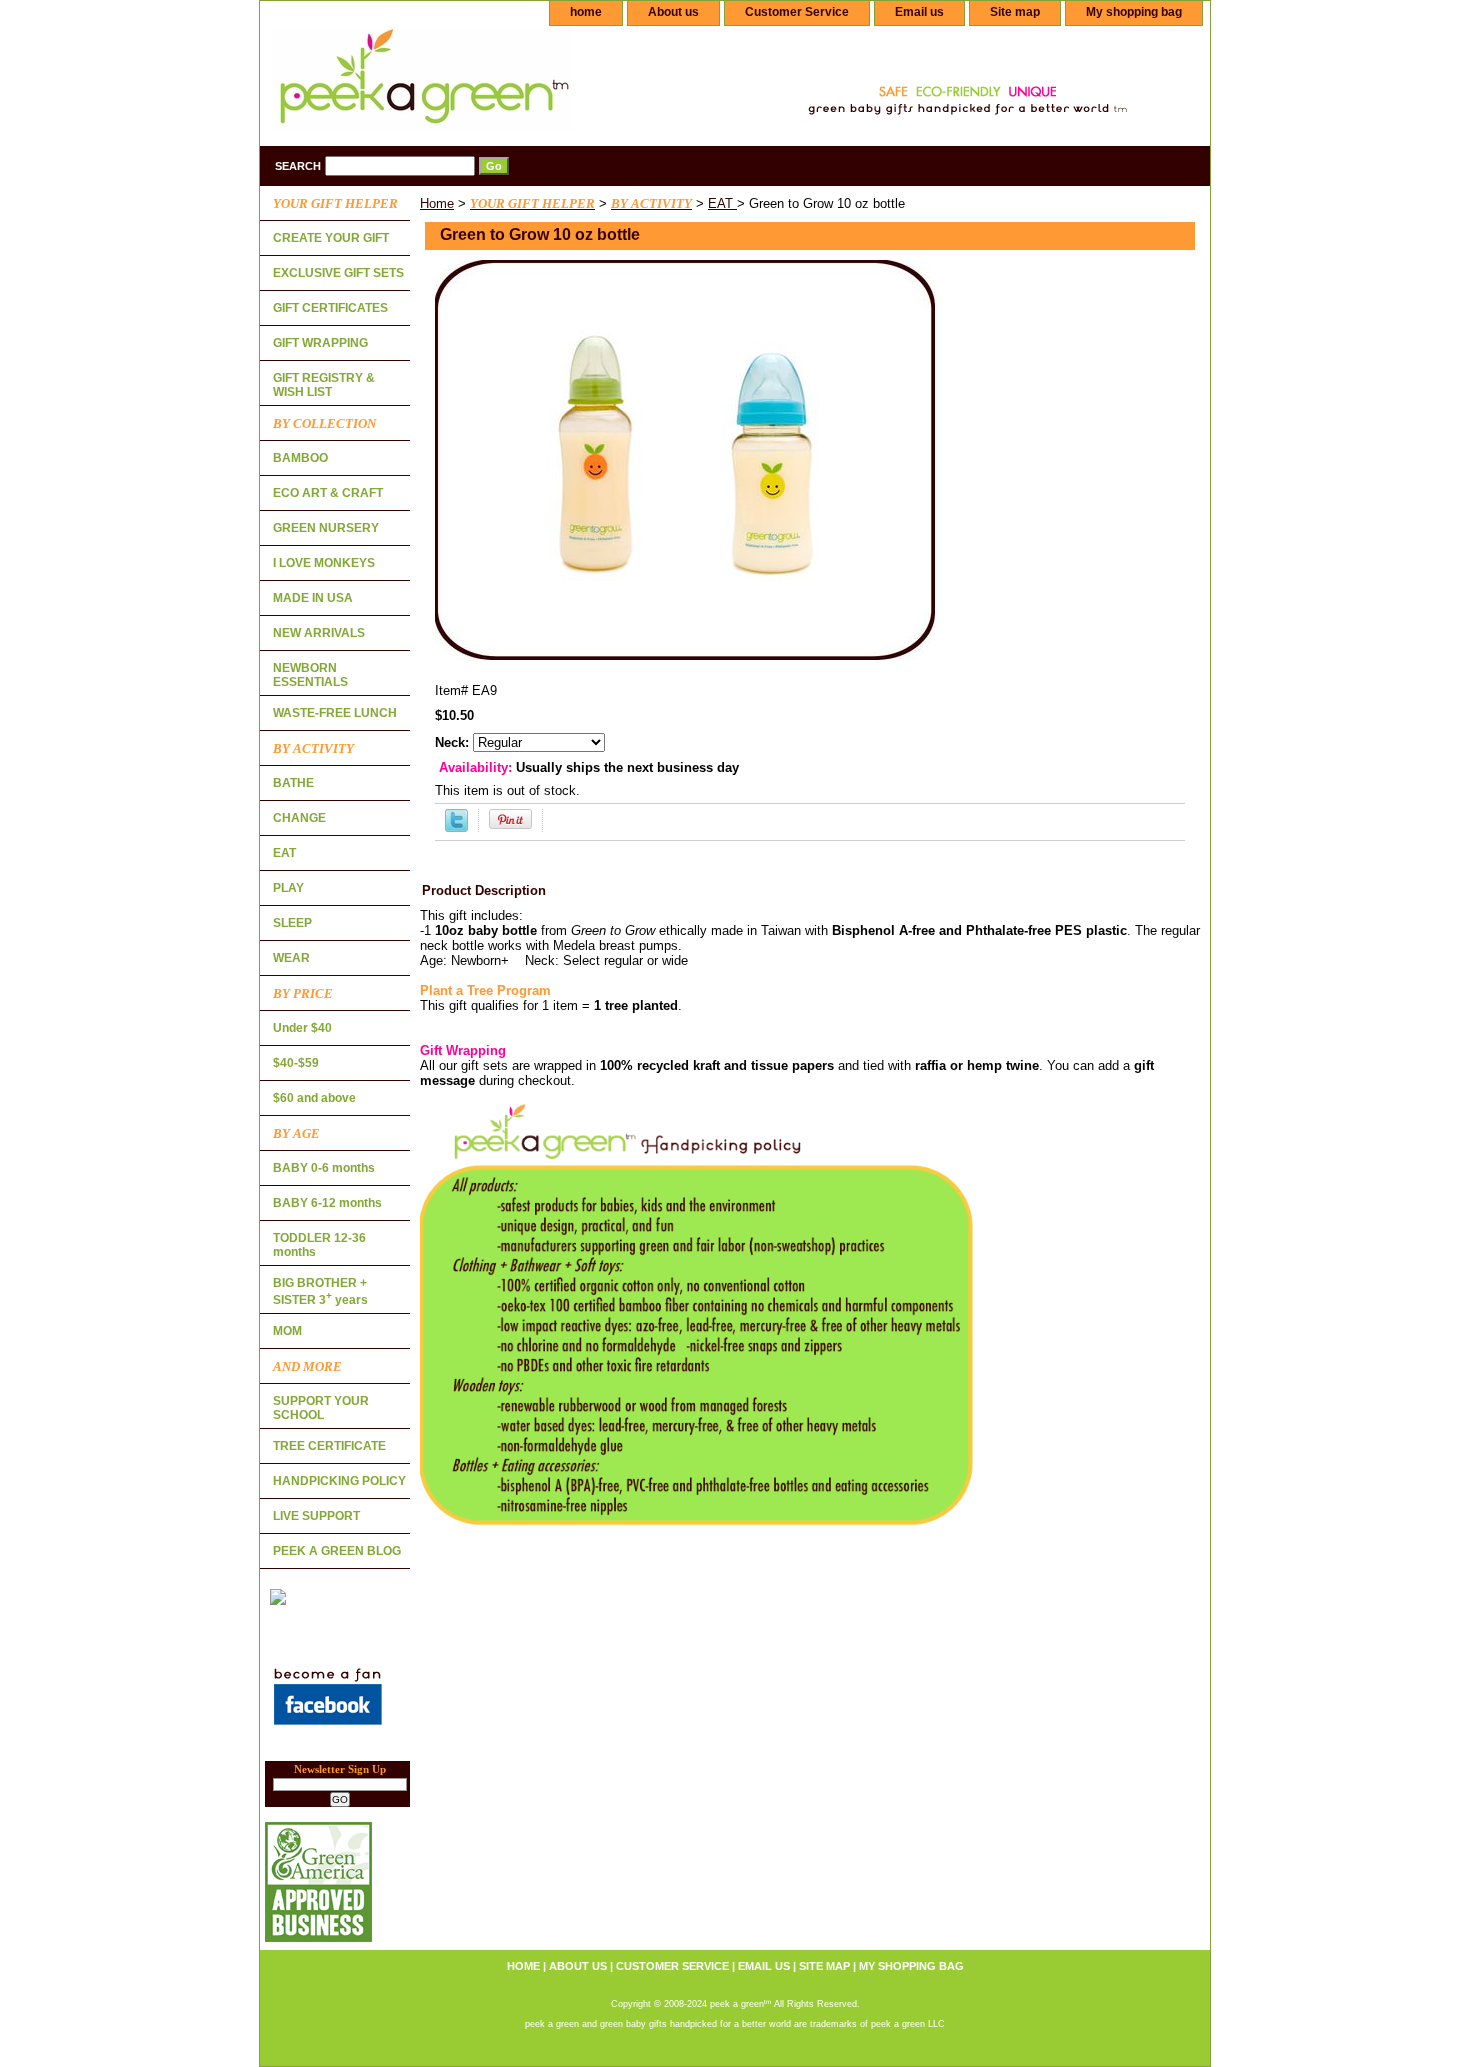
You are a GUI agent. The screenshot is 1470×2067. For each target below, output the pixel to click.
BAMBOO (300, 458)
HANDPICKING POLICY (339, 1481)
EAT (722, 203)
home (586, 12)
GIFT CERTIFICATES (330, 308)
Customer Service (797, 12)
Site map (1015, 12)
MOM (287, 1331)
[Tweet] (456, 827)
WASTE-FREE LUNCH (335, 713)
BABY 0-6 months (324, 1168)
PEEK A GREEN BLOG (337, 1551)
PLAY (288, 888)
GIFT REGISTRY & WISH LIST (324, 385)
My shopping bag (1134, 12)
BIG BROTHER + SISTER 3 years (320, 1291)
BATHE (293, 783)
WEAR (291, 958)
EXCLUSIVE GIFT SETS (338, 273)
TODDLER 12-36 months (319, 1245)
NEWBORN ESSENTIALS (310, 675)
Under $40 (302, 1028)
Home (437, 203)
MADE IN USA (313, 598)
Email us (919, 12)
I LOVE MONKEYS (324, 563)
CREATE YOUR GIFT (331, 238)
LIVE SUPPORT (316, 1516)
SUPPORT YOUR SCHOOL (321, 1408)
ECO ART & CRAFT (328, 493)
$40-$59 (296, 1063)
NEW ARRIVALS (319, 633)
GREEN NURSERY (326, 528)
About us (673, 12)
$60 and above (314, 1098)
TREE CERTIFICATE (329, 1446)
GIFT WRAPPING (320, 343)
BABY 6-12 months (327, 1203)
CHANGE (299, 818)
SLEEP (292, 923)
